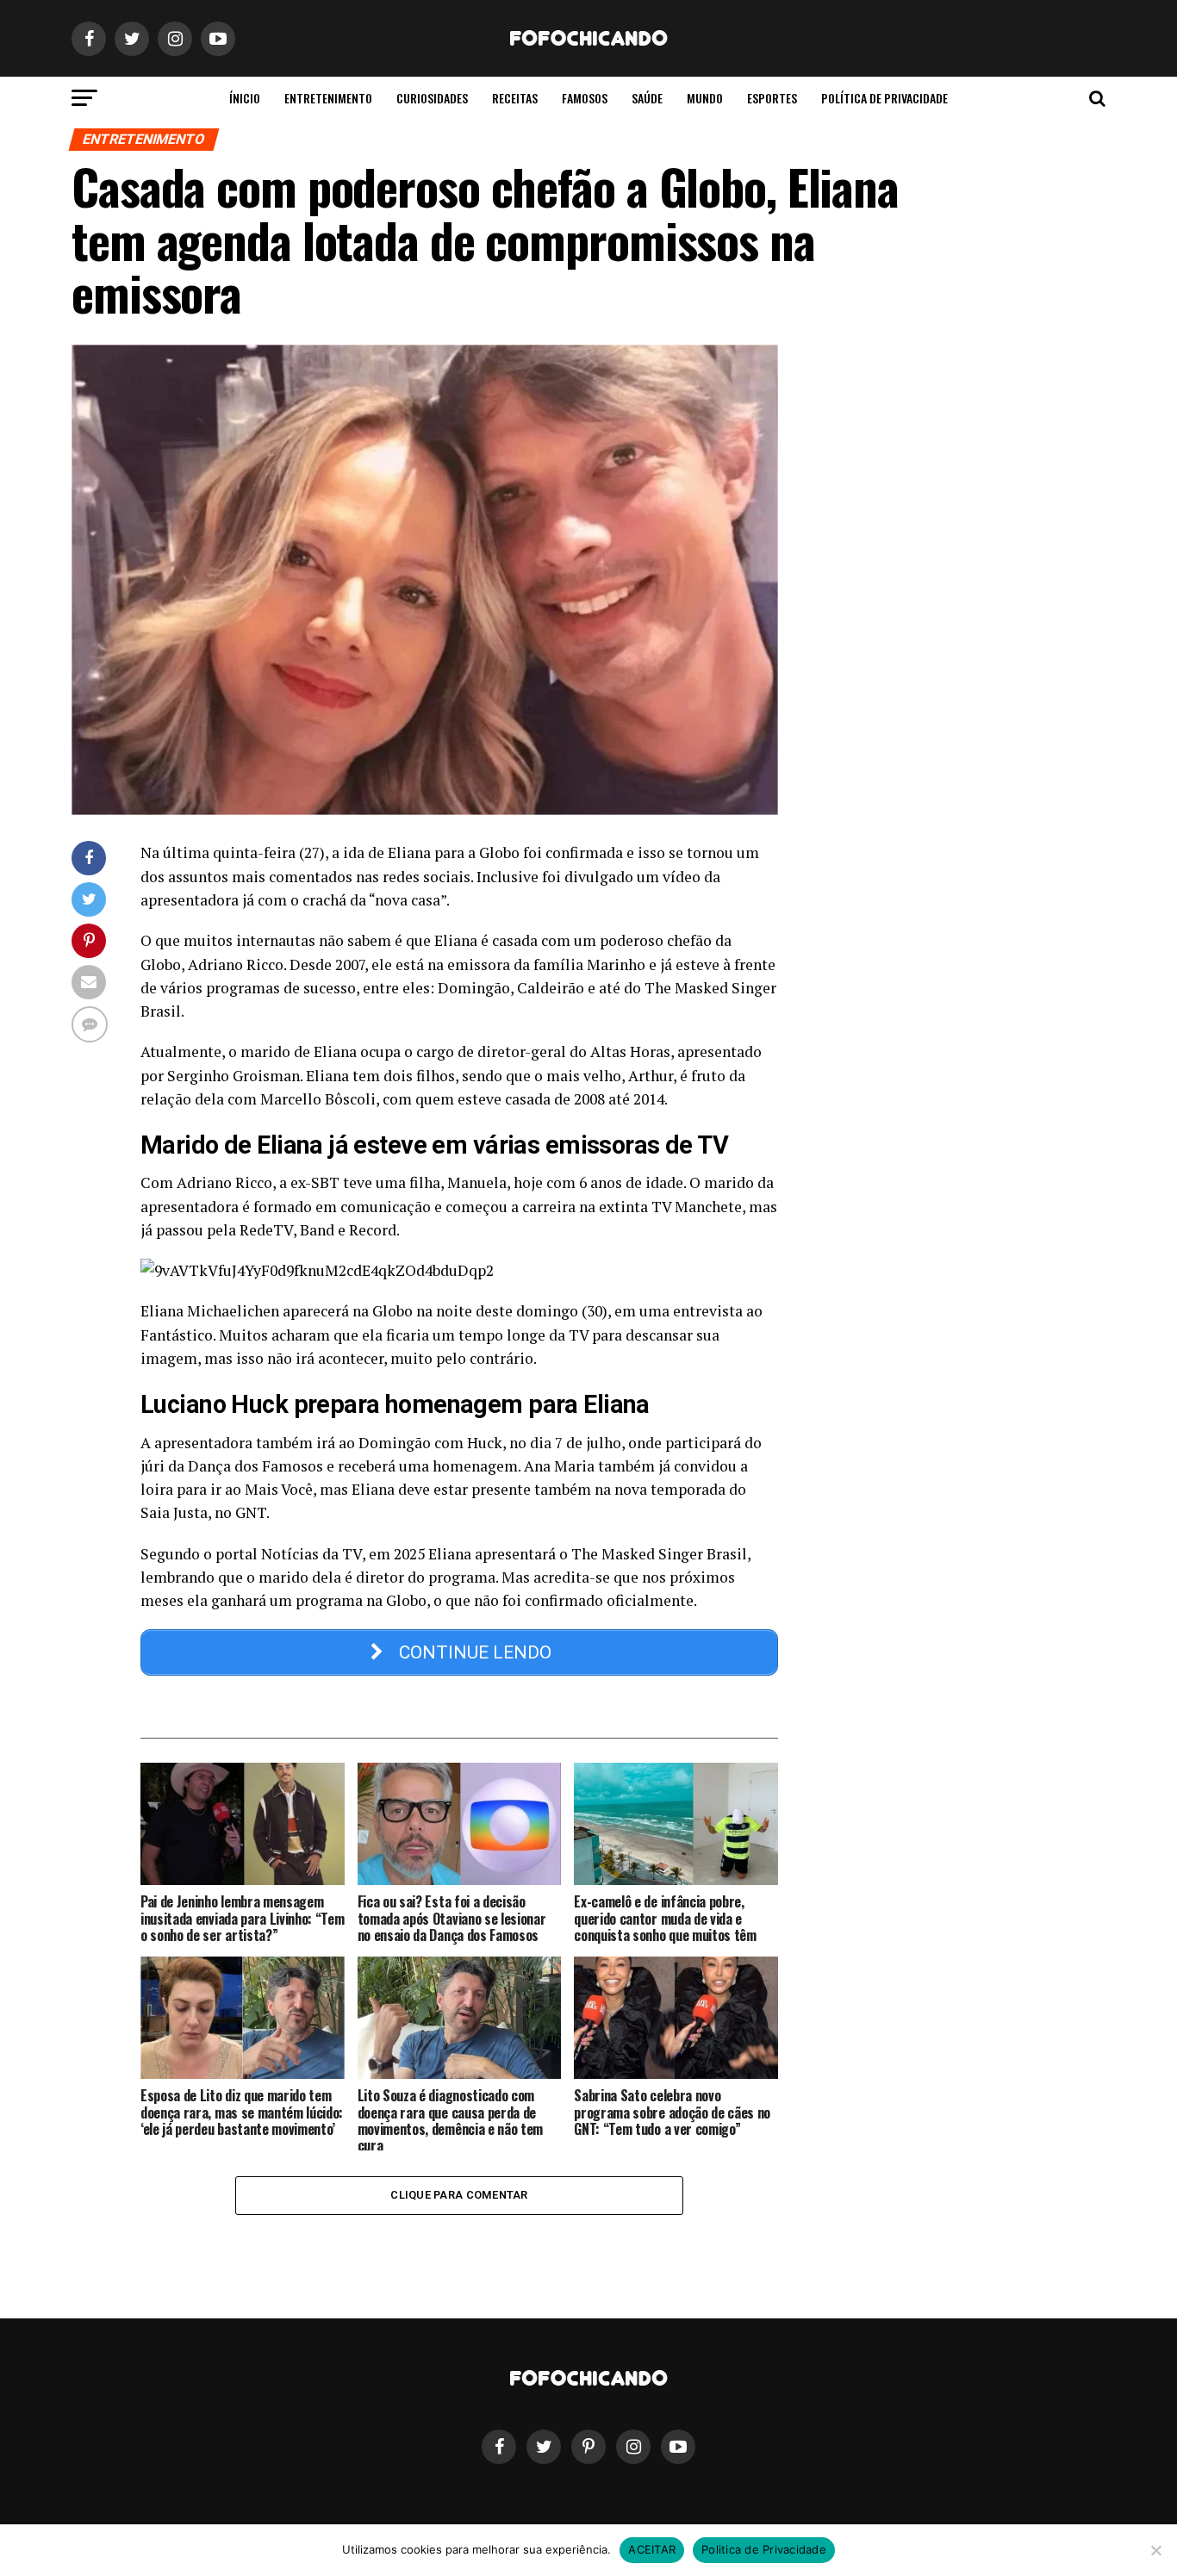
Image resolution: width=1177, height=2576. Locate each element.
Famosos (585, 98)
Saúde (647, 98)
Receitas (515, 98)
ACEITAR (652, 2549)
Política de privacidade (884, 98)
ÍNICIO (245, 98)
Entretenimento (328, 98)
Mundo (705, 98)
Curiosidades (432, 98)
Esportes (772, 98)
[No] (1155, 2550)
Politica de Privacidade (764, 2549)
